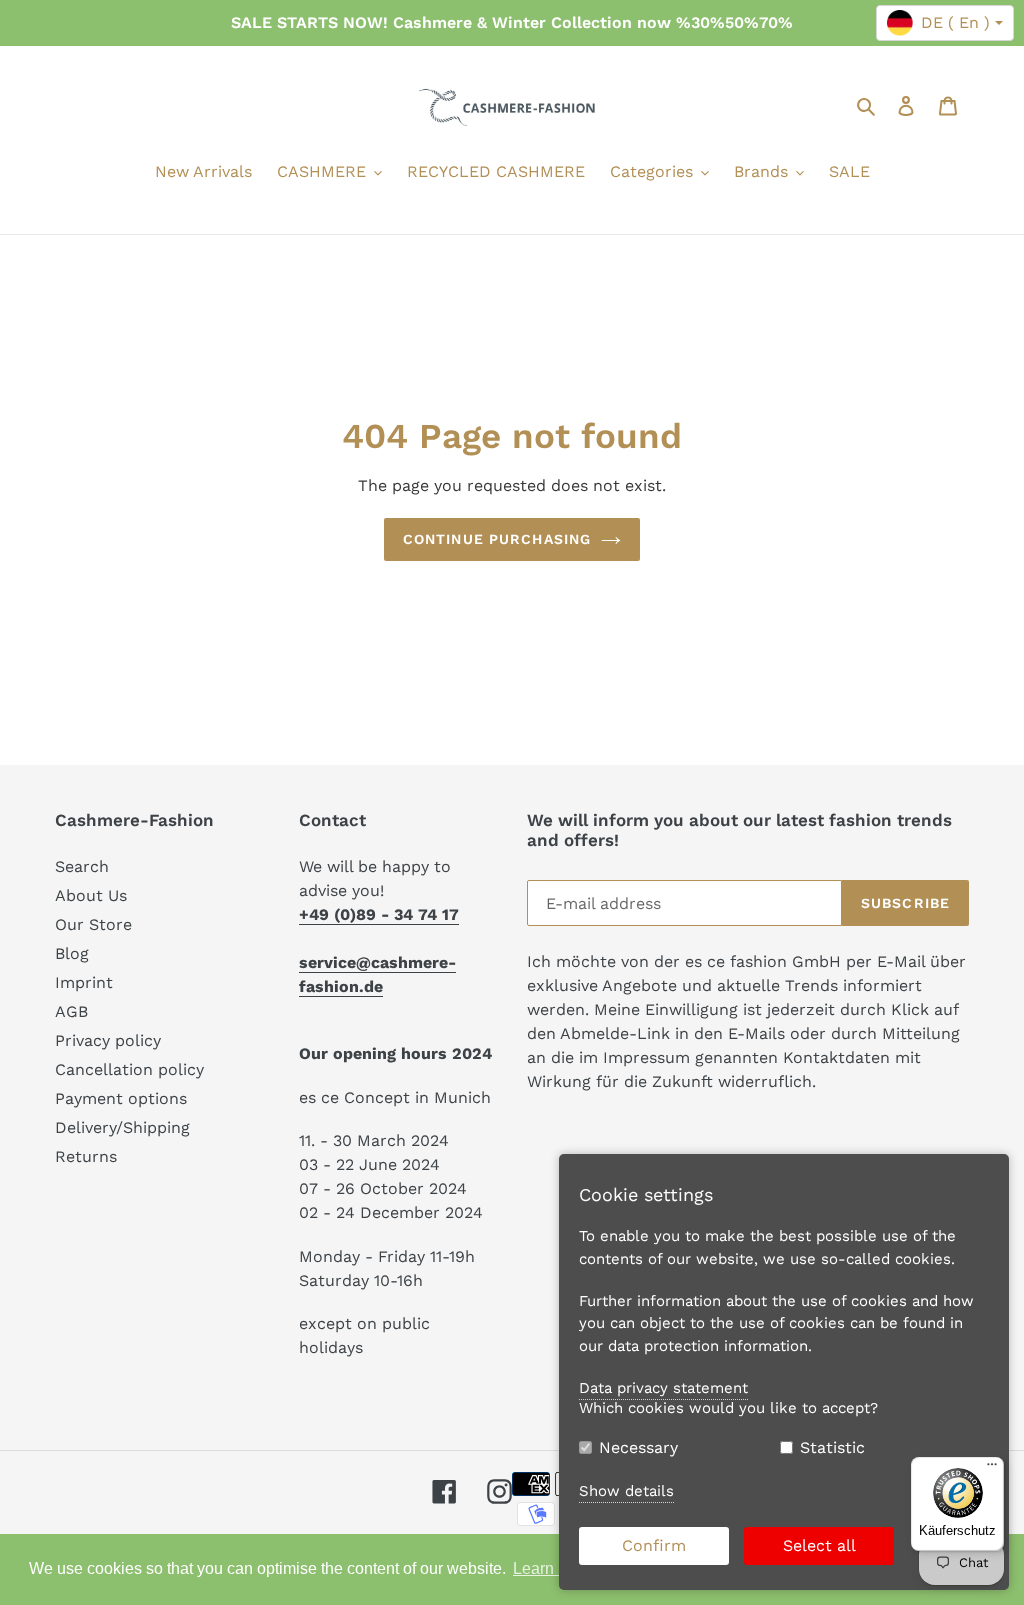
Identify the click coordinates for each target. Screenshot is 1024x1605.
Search (82, 866)
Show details (626, 1491)
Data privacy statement (663, 1388)
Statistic (832, 1447)
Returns (86, 1156)
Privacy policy (108, 1040)
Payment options (121, 1098)
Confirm (654, 1545)
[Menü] (992, 1469)
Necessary (638, 1447)
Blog (72, 953)
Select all (819, 1545)
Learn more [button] (553, 1568)
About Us (91, 895)
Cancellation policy (129, 1069)
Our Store (93, 924)
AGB (71, 1011)
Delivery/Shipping (122, 1127)
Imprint (84, 982)
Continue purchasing (497, 539)
